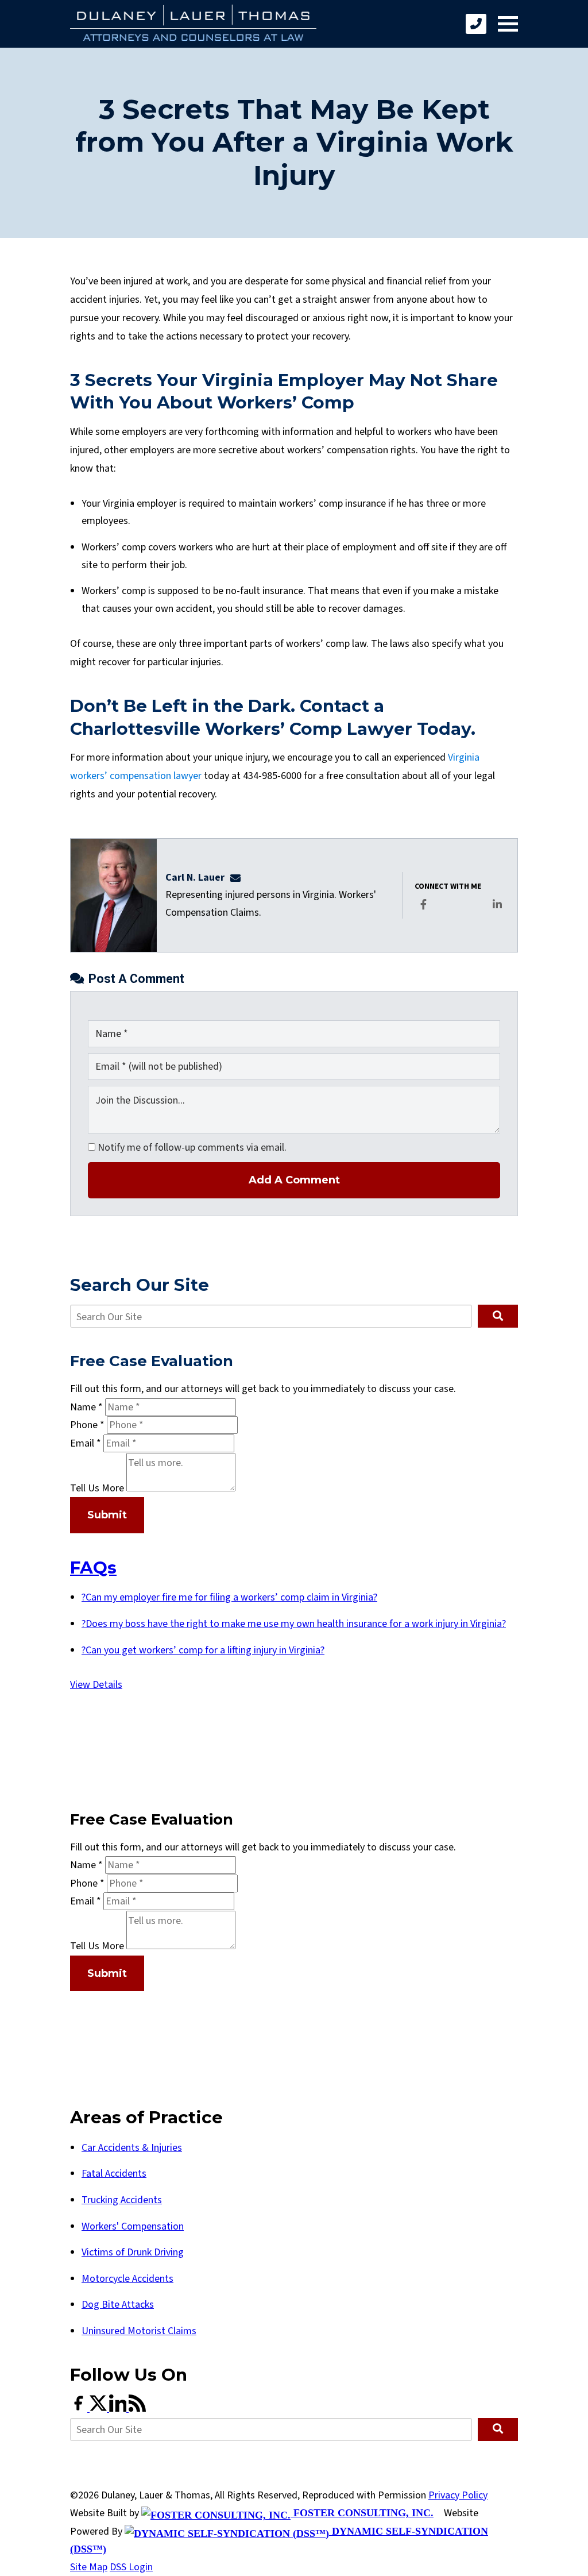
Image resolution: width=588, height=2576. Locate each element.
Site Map (89, 2567)
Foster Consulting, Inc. (362, 2513)
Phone (87, 1425)
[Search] (498, 1316)
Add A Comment (294, 1180)
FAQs (93, 1567)
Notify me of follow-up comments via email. (191, 1148)
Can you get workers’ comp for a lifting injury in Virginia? (203, 1650)
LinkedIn (498, 912)
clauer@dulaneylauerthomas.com (239, 878)
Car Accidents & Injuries (132, 2148)
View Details (96, 1685)
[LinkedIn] (119, 2409)
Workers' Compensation (133, 2226)
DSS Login (131, 2567)
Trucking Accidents (122, 2200)
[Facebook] (80, 2409)
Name (86, 1407)
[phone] (476, 24)
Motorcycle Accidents (127, 2279)
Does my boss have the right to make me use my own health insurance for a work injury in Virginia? (294, 1624)
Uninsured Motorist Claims (139, 2331)
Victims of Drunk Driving (133, 2252)
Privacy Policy (458, 2495)
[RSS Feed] (137, 2409)
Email (86, 1443)
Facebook (424, 912)
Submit (107, 1515)
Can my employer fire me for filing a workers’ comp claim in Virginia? (229, 1597)
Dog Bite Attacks (118, 2305)
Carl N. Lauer (195, 878)
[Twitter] (99, 2409)
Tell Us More (97, 1488)
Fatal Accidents (114, 2174)
